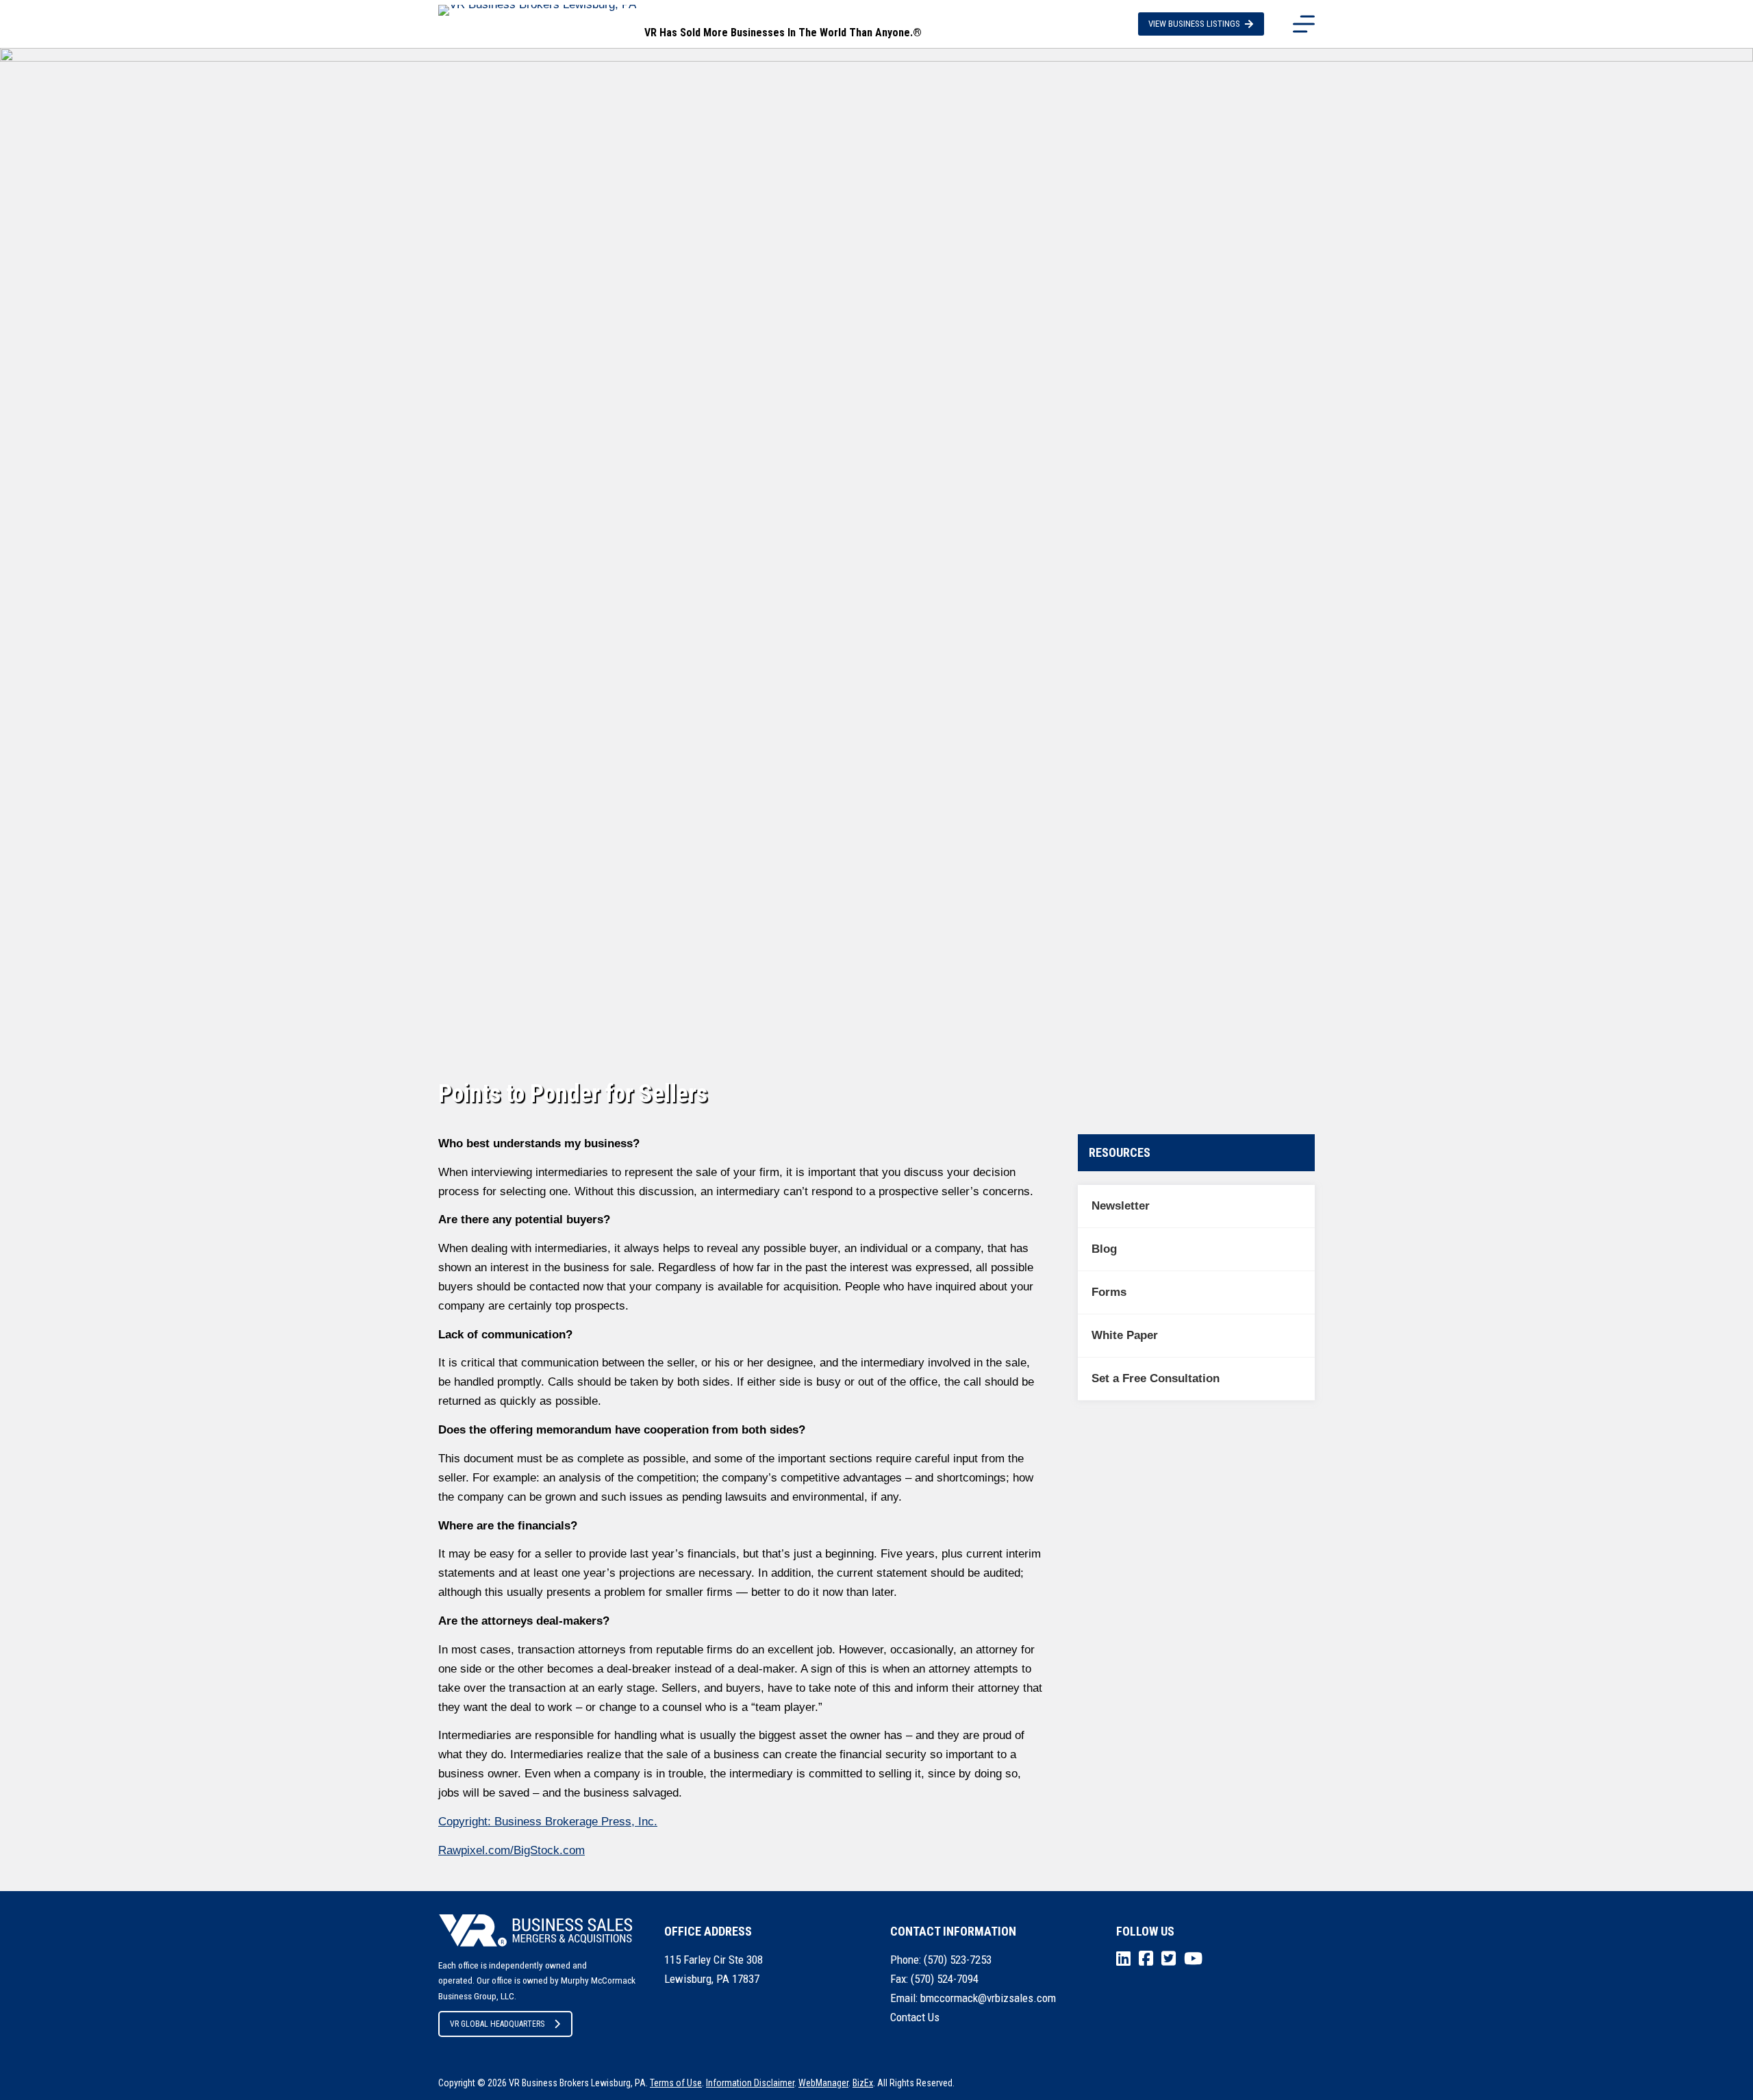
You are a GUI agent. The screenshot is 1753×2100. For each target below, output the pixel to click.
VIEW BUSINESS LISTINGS (1194, 24)
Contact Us (915, 2017)
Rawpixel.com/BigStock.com (512, 1850)
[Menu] (1304, 24)
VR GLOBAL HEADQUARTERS (497, 2024)
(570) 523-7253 (958, 1960)
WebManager (823, 2083)
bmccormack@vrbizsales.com (988, 1998)
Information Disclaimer (750, 2083)
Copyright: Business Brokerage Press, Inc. (548, 1822)
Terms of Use (676, 2083)
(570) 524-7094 (945, 1979)
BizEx (863, 2083)
